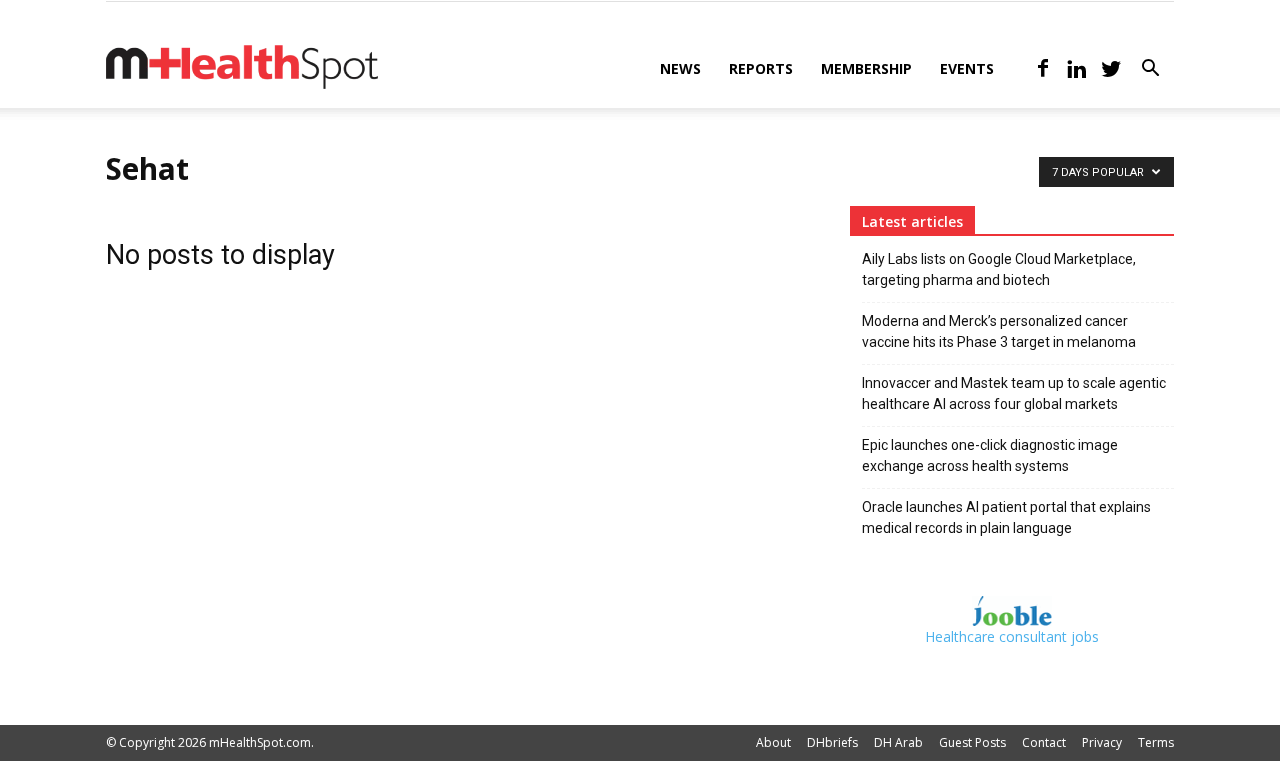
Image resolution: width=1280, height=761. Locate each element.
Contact (1044, 742)
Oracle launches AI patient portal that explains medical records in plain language (1006, 517)
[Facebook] (1043, 69)
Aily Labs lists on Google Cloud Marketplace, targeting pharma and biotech (999, 269)
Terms (1156, 742)
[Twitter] (1111, 69)
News (680, 68)
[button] (1150, 70)
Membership (866, 68)
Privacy (1102, 742)
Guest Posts (972, 742)
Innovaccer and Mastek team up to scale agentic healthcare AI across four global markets (1014, 393)
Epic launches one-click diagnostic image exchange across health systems (990, 455)
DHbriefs (832, 742)
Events (967, 68)
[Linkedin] (1077, 69)
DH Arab (898, 742)
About (773, 742)
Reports (761, 68)
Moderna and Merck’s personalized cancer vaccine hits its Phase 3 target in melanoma (999, 331)
